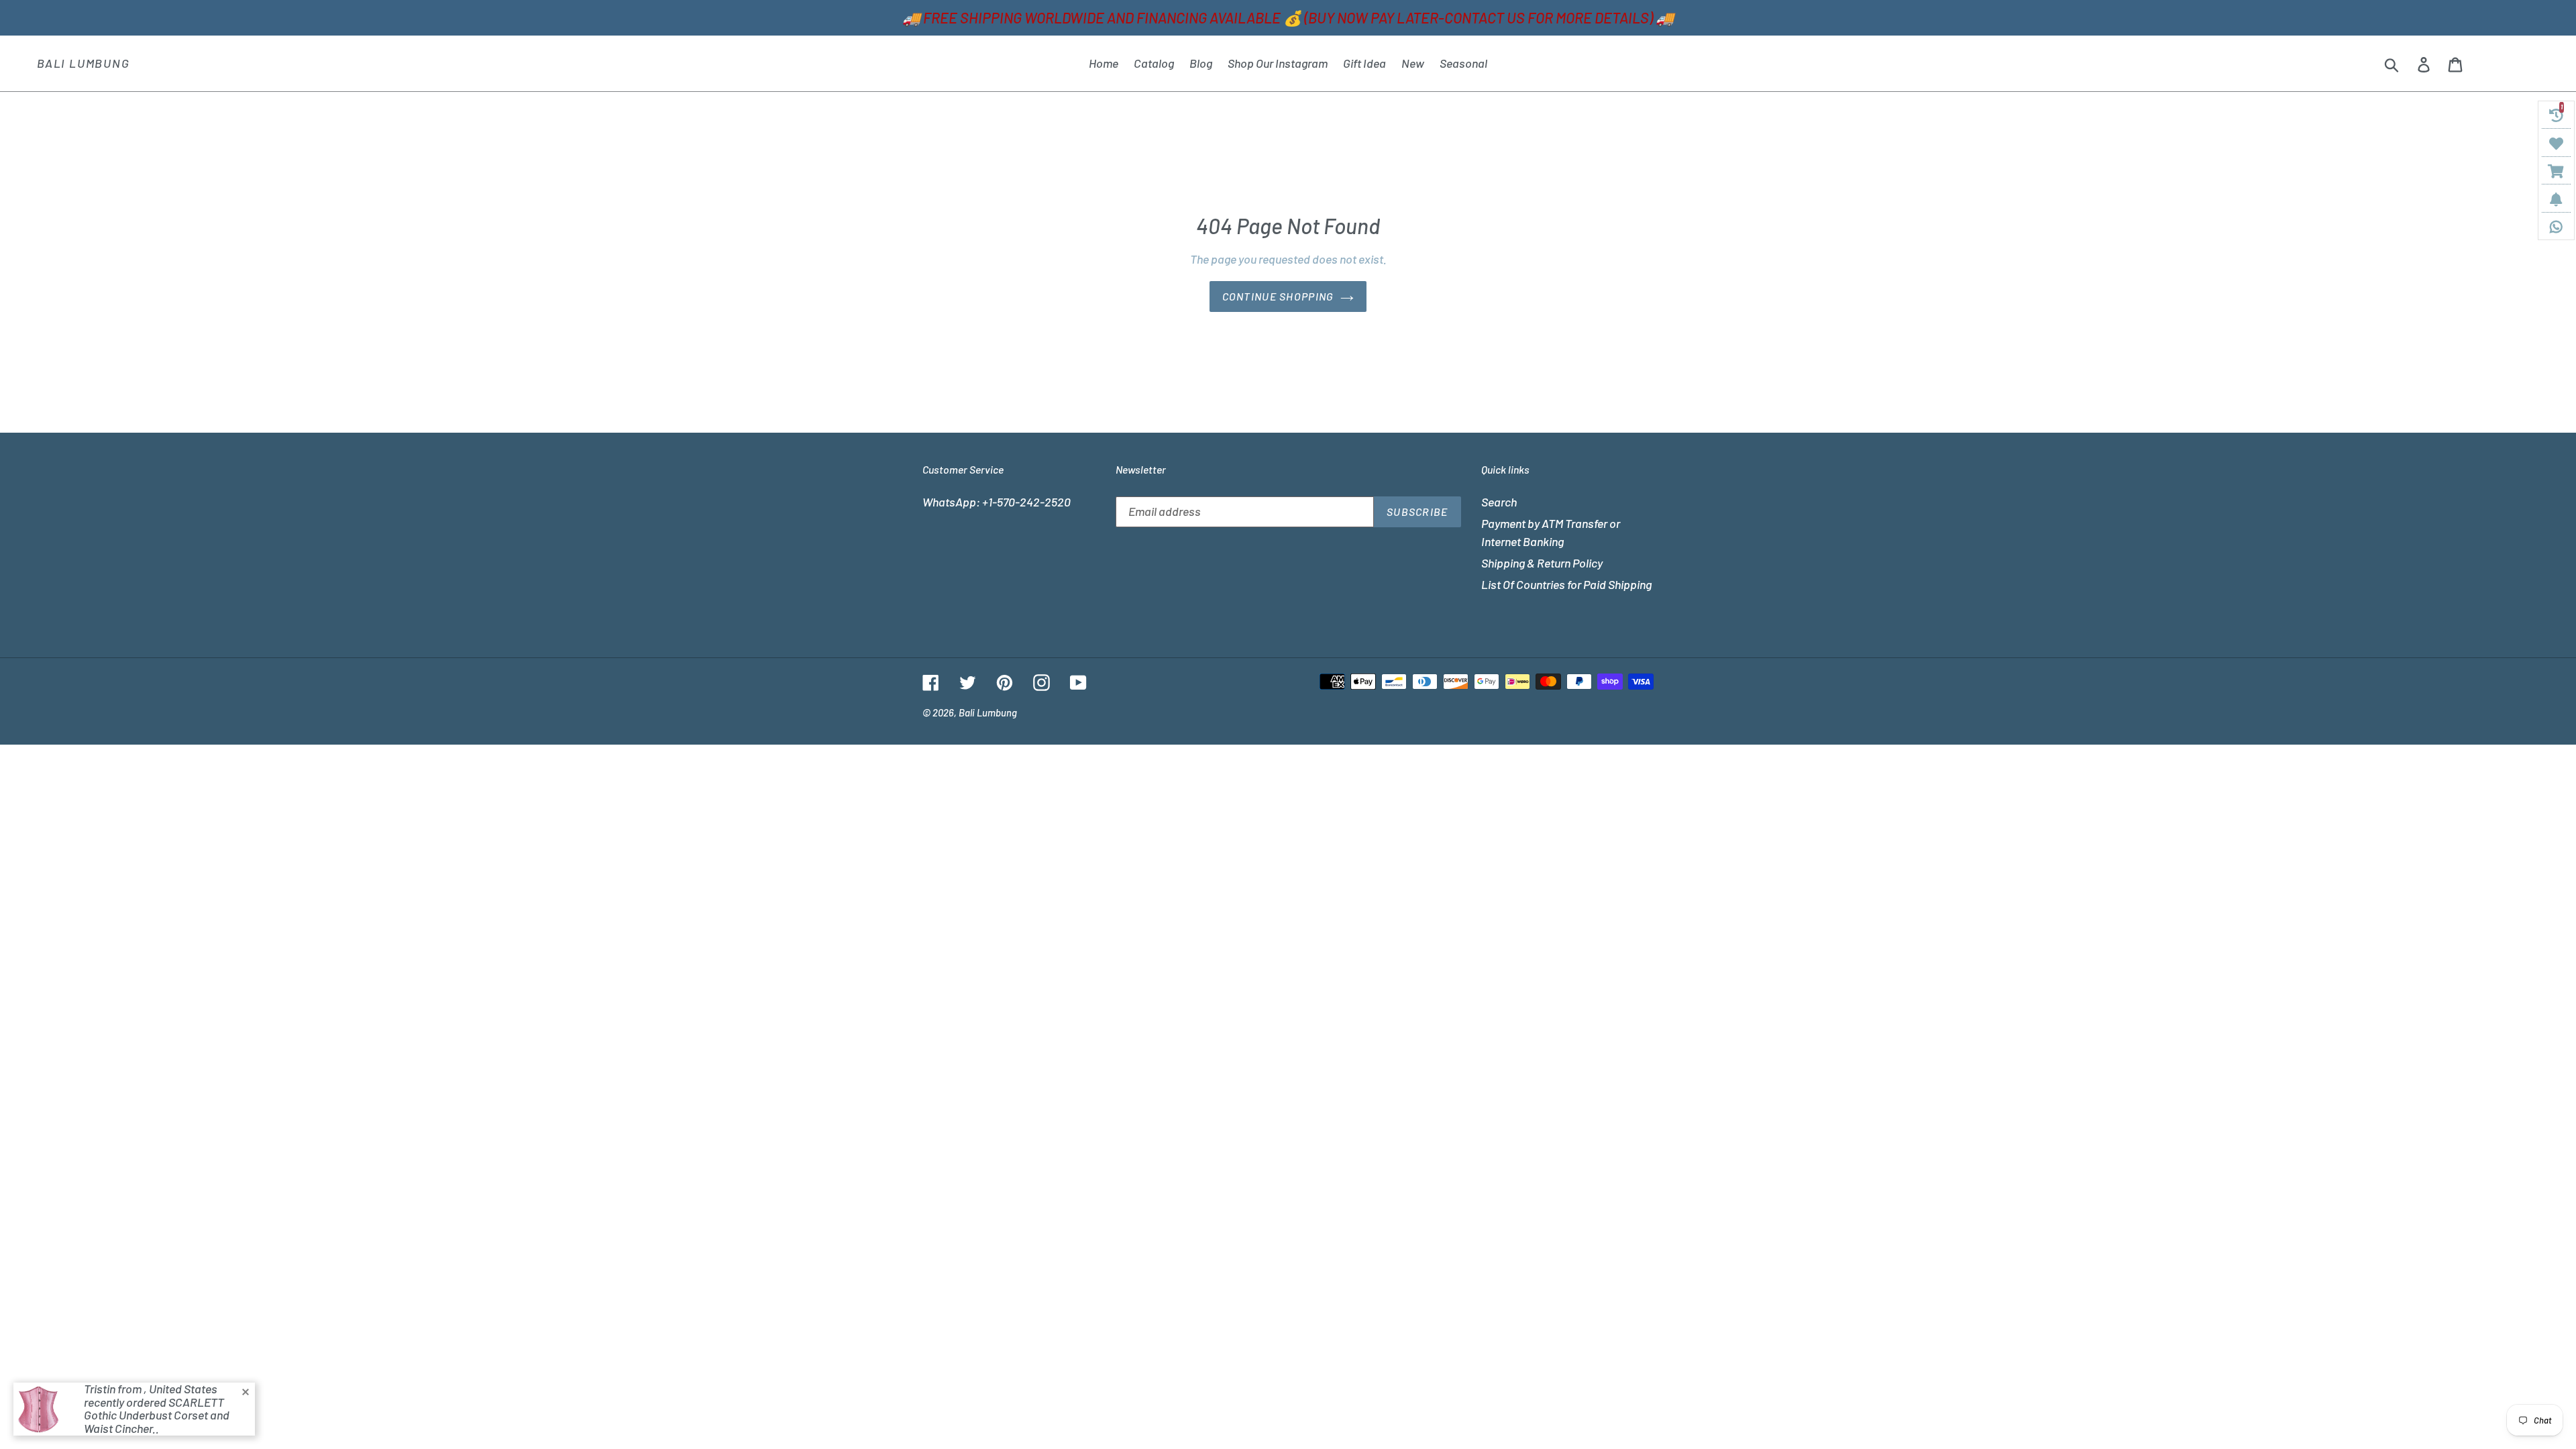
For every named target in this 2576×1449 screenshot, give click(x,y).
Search (1499, 502)
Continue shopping (1278, 296)
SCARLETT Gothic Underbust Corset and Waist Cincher (157, 1415)
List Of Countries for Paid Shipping (1566, 584)
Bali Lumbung (84, 63)
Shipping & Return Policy (1542, 563)
